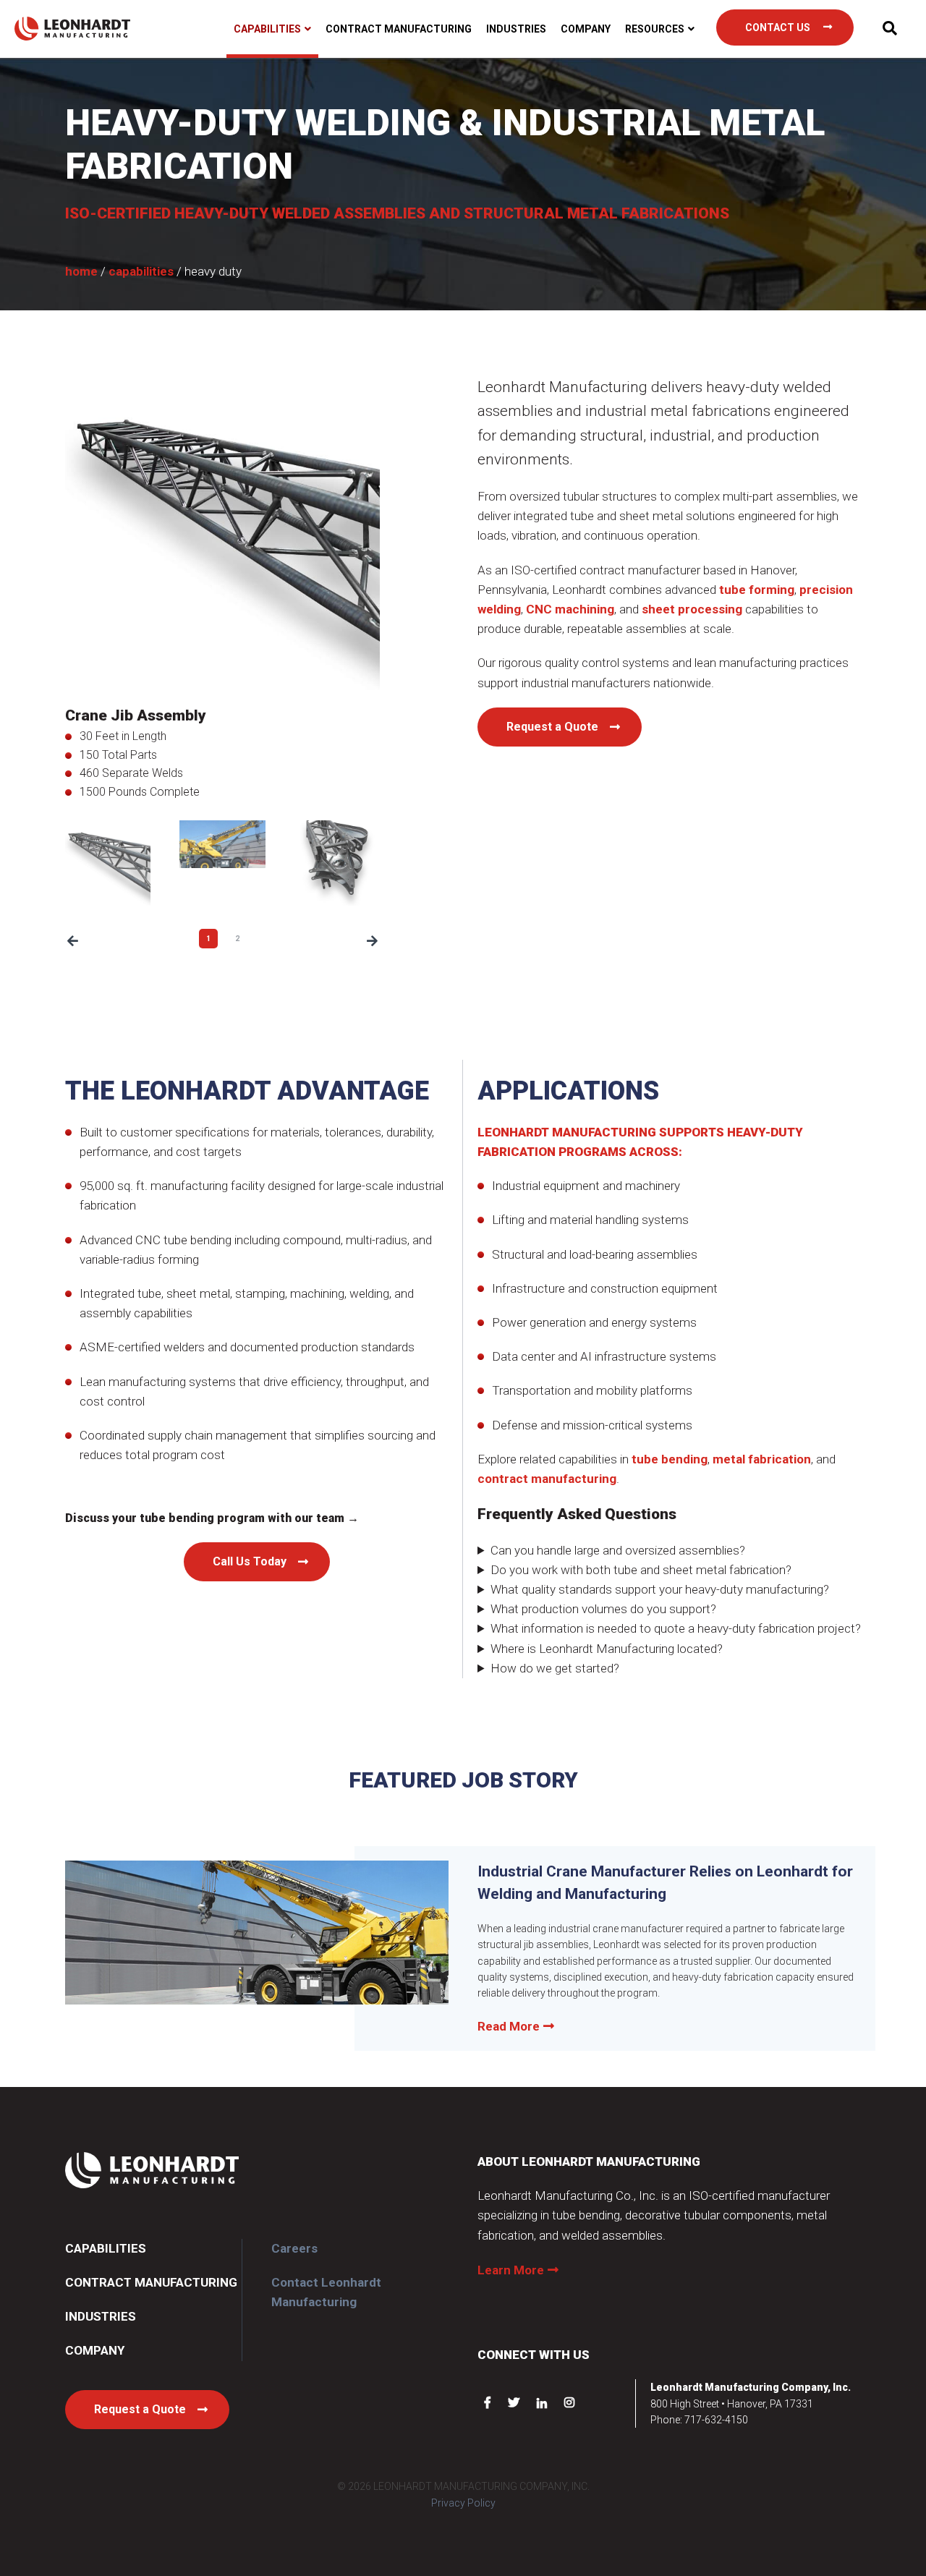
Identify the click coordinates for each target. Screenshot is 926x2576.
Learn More (511, 2270)
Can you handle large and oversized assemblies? (618, 1550)
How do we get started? (555, 1668)
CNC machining (570, 609)
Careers (294, 2248)
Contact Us (778, 27)
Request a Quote (552, 727)
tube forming (757, 590)
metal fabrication (762, 1459)
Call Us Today (250, 1561)
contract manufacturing (547, 1479)
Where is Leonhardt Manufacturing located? (607, 1649)
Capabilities (267, 29)
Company (586, 29)
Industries (516, 29)
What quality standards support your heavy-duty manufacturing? (660, 1589)
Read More (509, 2026)
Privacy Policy (463, 2503)
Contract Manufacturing (399, 29)
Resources (655, 29)
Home (81, 271)
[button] (73, 941)
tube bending (670, 1459)
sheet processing (692, 609)
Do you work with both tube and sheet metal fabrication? (641, 1570)
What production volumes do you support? (603, 1609)
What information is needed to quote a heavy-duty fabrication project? (676, 1628)
